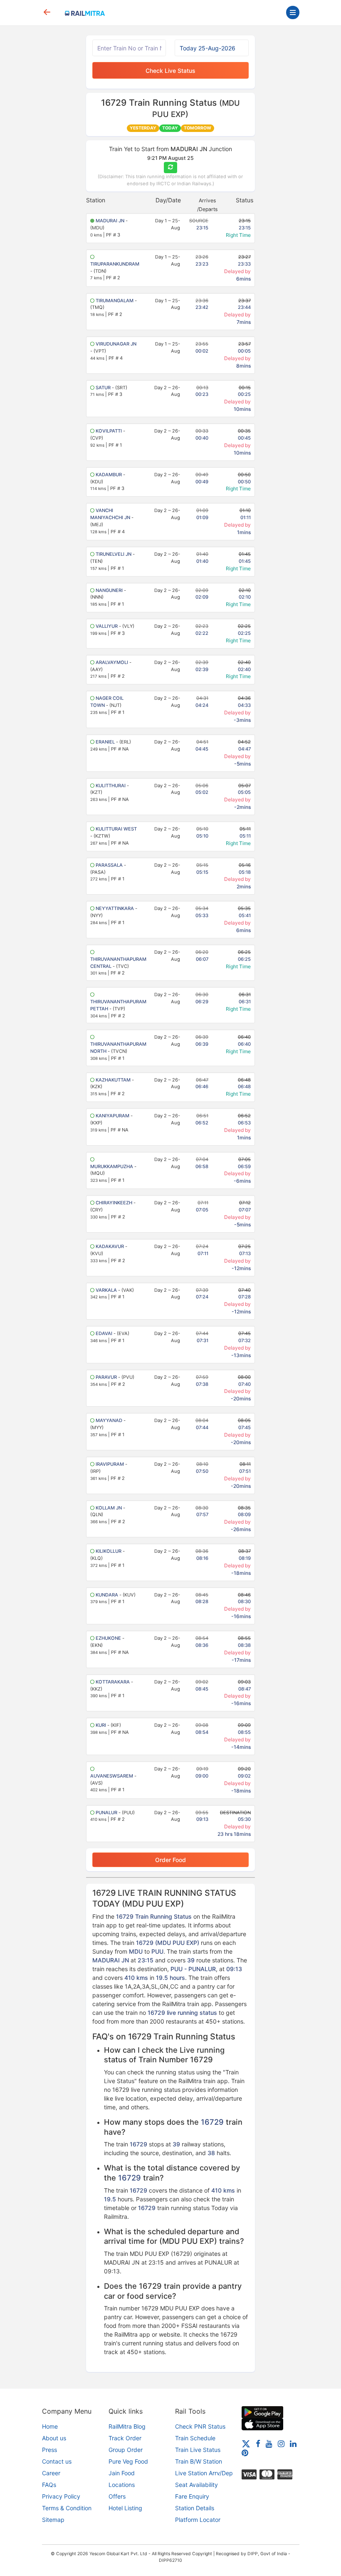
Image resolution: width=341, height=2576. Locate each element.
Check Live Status (170, 71)
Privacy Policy (61, 2496)
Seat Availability (196, 2485)
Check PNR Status (200, 2426)
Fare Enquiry (192, 2496)
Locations (122, 2485)
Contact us (57, 2461)
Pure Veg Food (128, 2461)
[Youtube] (269, 2443)
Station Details (195, 2508)
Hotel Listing (125, 2508)
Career (51, 2473)
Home (50, 2426)
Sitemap (53, 2520)
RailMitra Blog (127, 2426)
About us (54, 2438)
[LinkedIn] (293, 2443)
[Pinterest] (245, 2453)
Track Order (125, 2438)
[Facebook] (258, 2443)
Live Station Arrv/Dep (204, 2473)
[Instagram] (281, 2443)
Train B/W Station (199, 2461)
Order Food (170, 1860)
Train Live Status (198, 2450)
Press (49, 2450)
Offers (117, 2496)
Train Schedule (195, 2438)
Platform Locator (198, 2520)
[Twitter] (246, 2443)
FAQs (49, 2485)
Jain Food (122, 2473)
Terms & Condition (67, 2508)
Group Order (126, 2450)
